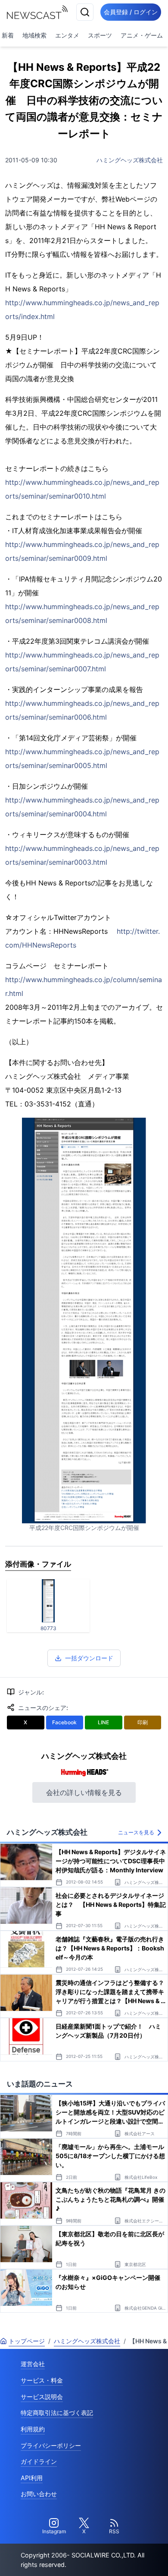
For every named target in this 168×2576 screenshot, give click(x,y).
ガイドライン (39, 2461)
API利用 (32, 2478)
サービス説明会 (42, 2397)
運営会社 (33, 2364)
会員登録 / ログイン (131, 12)
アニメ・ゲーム (142, 35)
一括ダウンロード (89, 1658)
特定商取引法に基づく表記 (57, 2413)
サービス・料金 (42, 2380)
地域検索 (34, 35)
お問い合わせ (39, 2494)
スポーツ (100, 35)
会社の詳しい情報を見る (84, 1792)
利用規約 (33, 2429)
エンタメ (67, 35)
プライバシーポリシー (51, 2445)
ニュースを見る (136, 1832)
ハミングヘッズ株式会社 (130, 160)
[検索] (85, 12)
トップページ (27, 2341)
